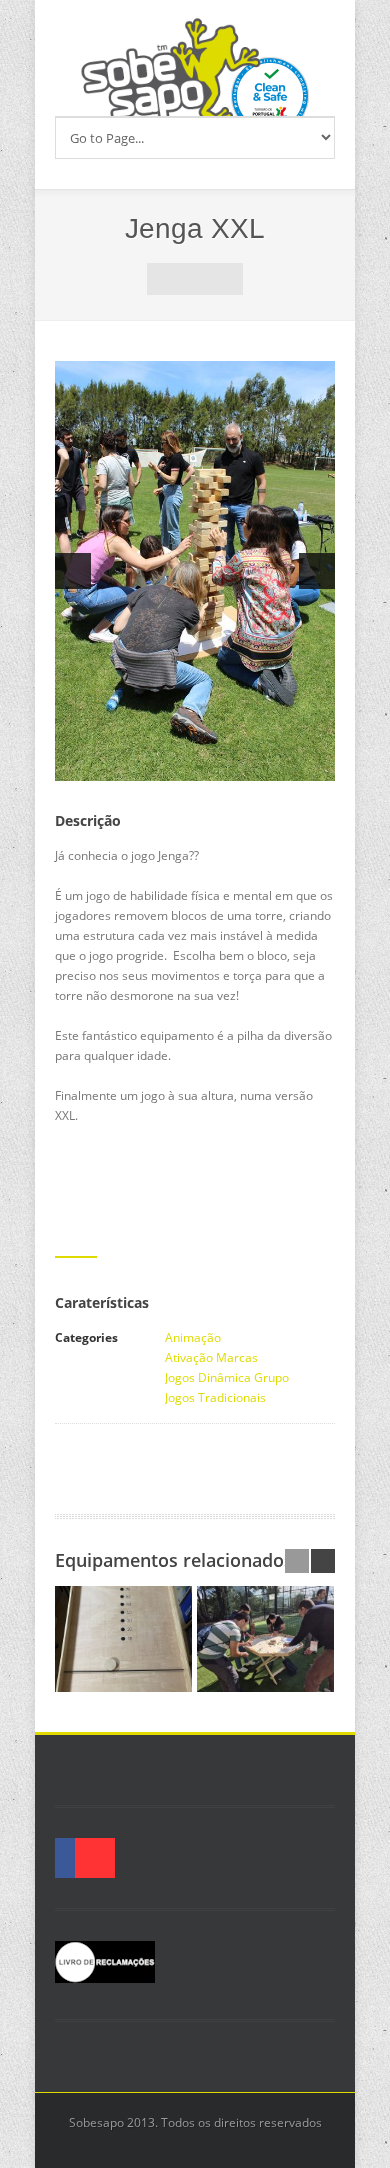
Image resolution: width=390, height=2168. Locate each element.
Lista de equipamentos (195, 279)
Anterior (163, 279)
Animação (193, 1337)
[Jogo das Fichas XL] (265, 1639)
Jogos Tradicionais (215, 1397)
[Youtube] (95, 1858)
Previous (73, 571)
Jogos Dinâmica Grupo (227, 1377)
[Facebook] (55, 1858)
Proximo (227, 279)
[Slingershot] (123, 1639)
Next (317, 571)
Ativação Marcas (211, 1357)
